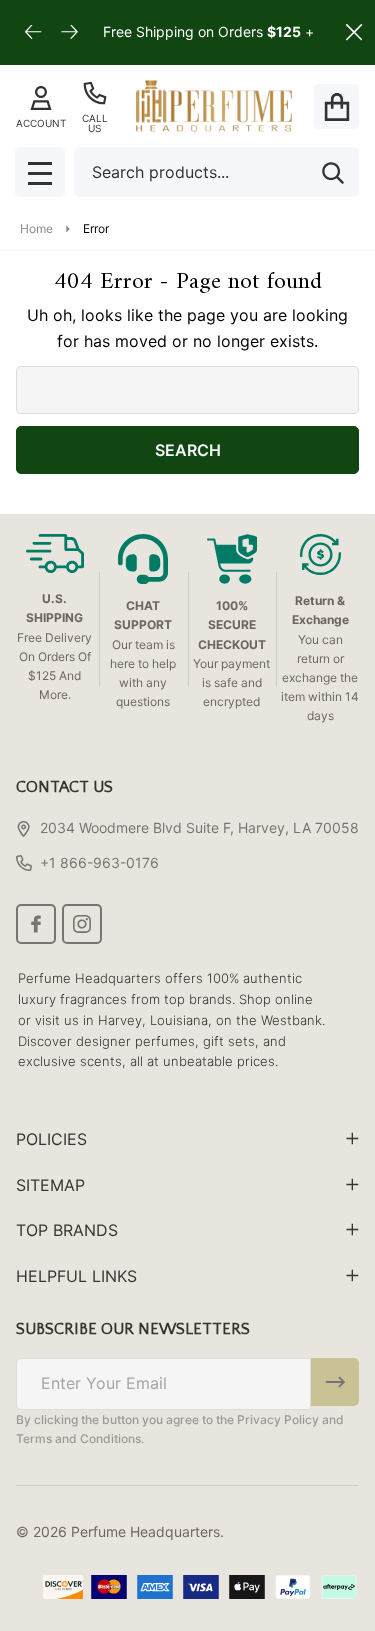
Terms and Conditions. (80, 1438)
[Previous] (34, 32)
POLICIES (51, 1139)
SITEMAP (50, 1185)
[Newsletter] (335, 1382)
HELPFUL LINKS (76, 1276)
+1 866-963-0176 (99, 862)
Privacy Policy (278, 1419)
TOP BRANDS (67, 1230)
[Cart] (336, 106)
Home (36, 228)
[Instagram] (82, 924)
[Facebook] (36, 924)
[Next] (70, 32)
